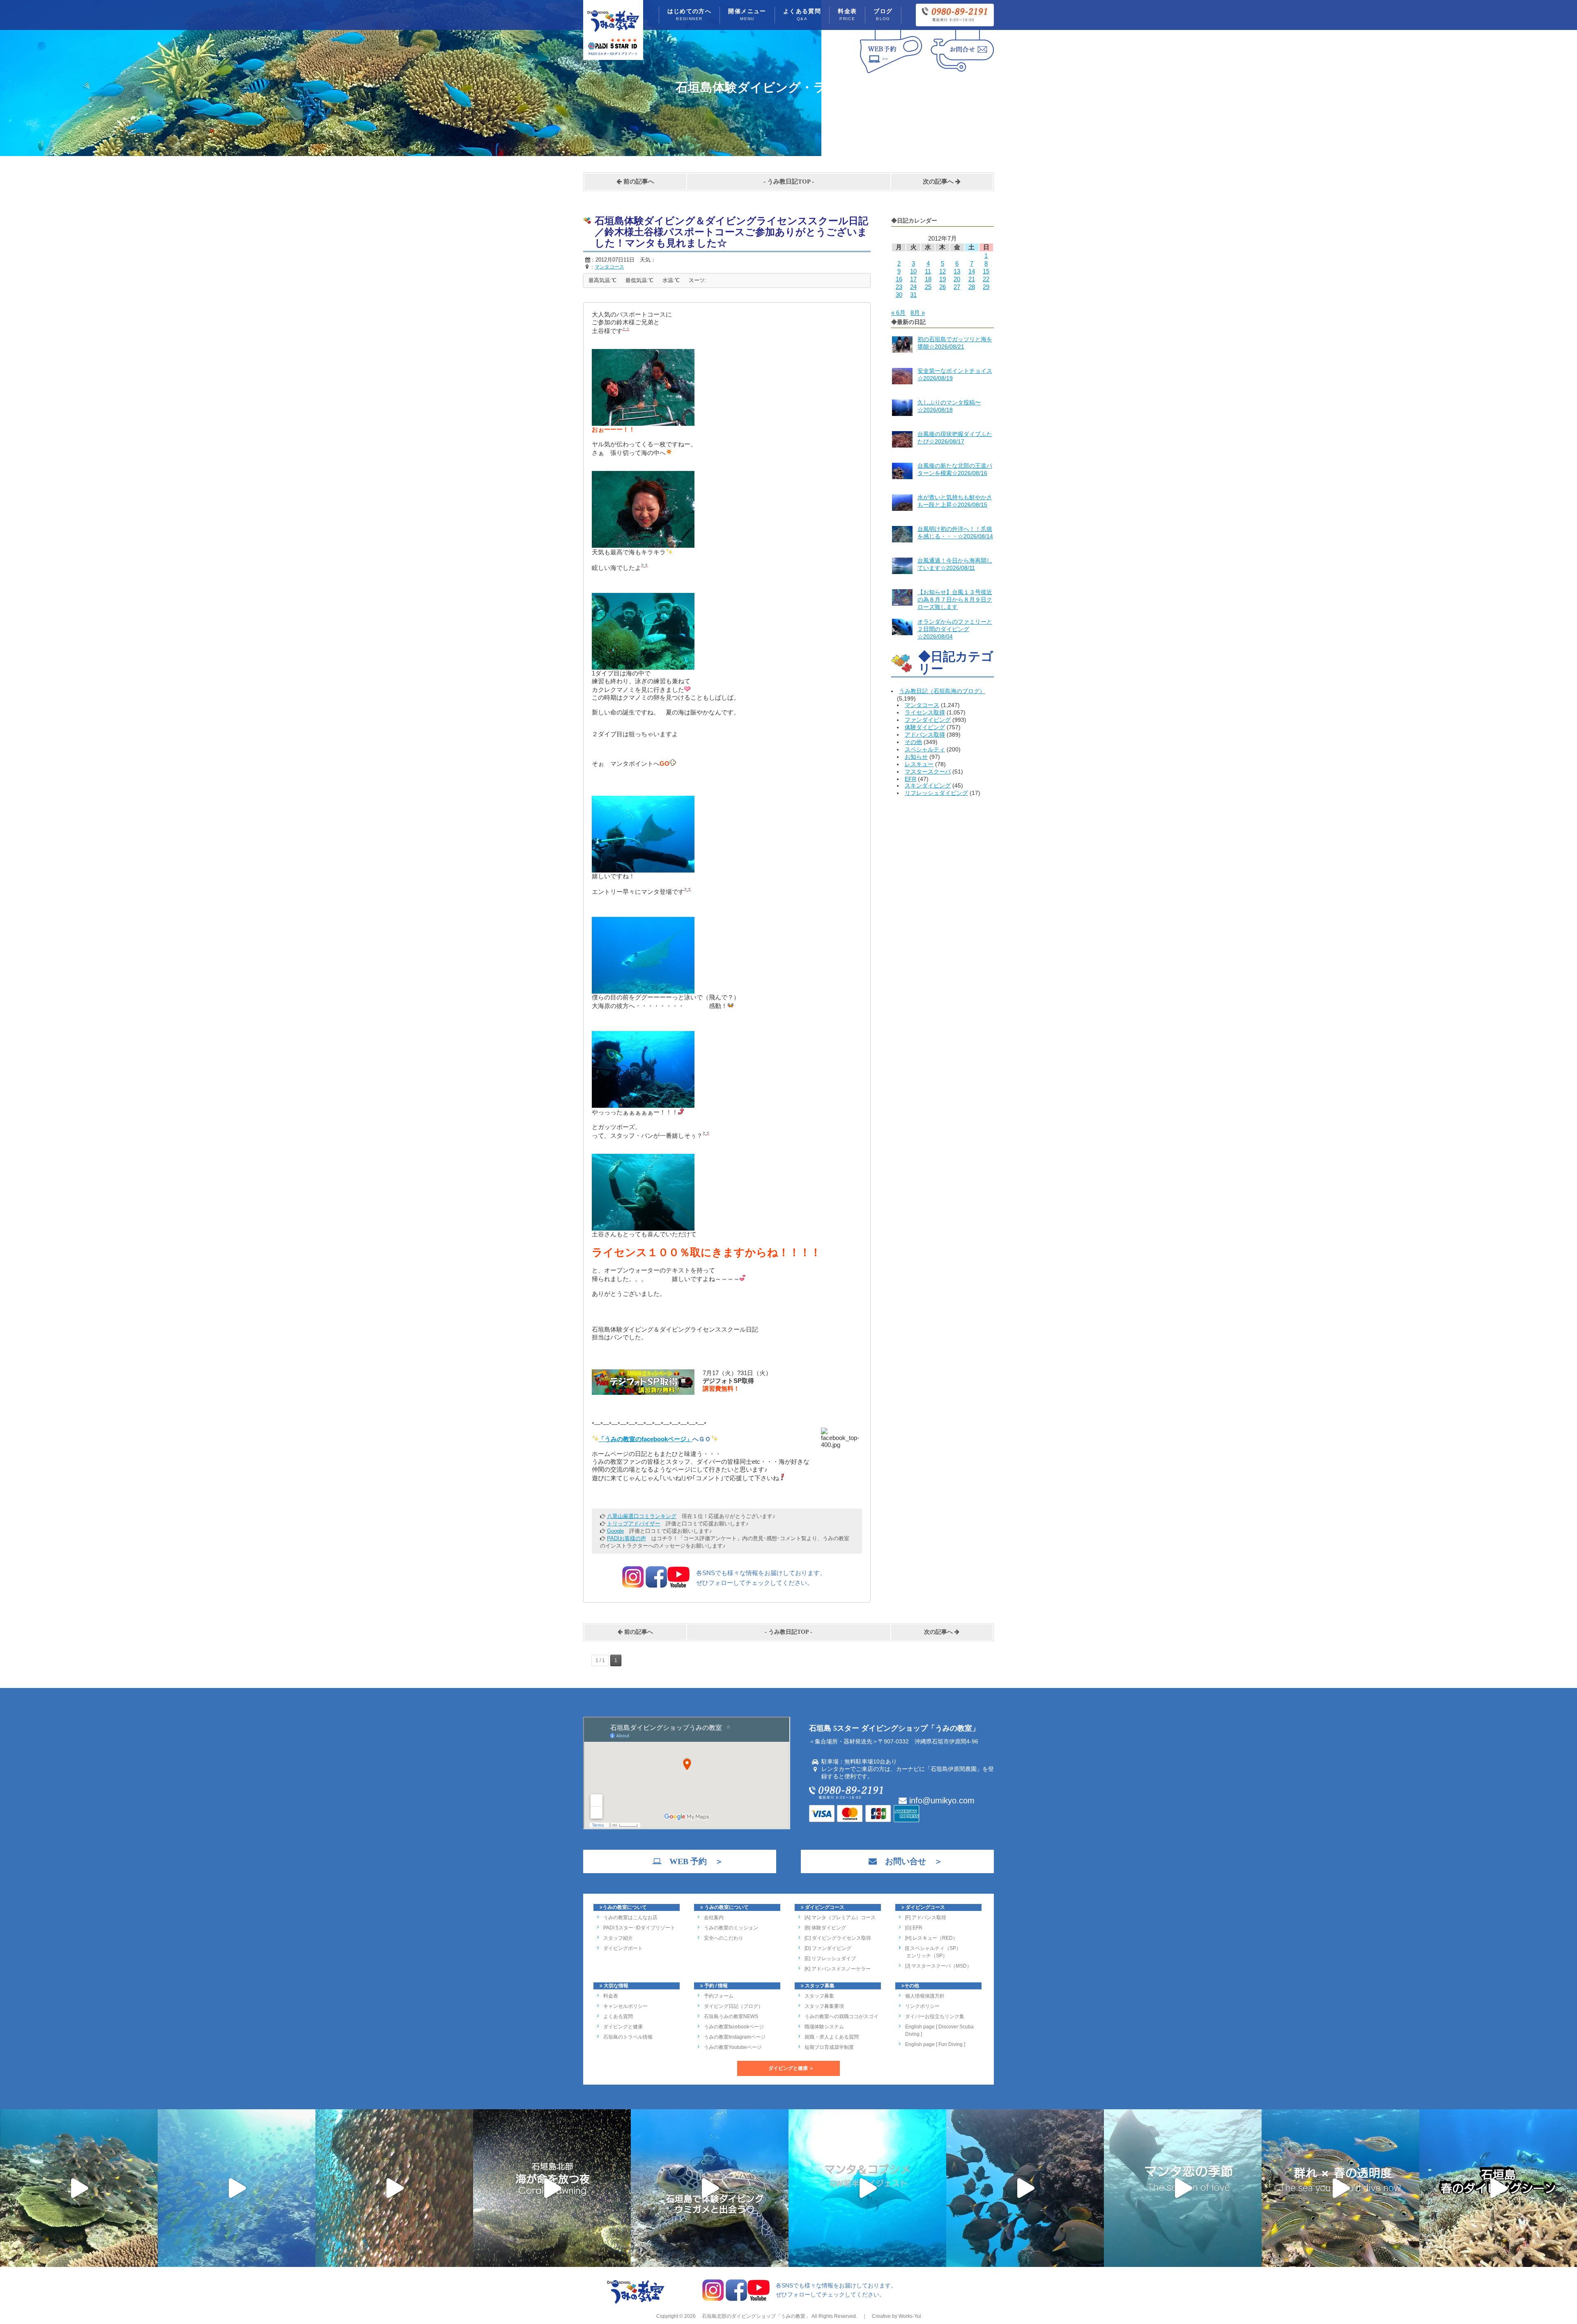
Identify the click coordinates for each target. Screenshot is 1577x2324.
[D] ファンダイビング (828, 1948)
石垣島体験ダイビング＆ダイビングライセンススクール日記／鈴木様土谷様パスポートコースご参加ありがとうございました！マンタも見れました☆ (731, 232)
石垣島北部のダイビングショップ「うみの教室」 (755, 2316)
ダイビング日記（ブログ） (733, 2006)
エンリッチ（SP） (926, 1956)
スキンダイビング (928, 785)
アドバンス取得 (925, 735)
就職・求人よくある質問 (832, 2037)
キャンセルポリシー (625, 2006)
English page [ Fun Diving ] (935, 2044)
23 (899, 287)
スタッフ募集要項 (824, 2006)
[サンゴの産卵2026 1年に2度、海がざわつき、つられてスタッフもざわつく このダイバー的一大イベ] (552, 2188)
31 (913, 295)
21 (972, 279)
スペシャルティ (925, 749)
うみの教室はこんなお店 (630, 1918)
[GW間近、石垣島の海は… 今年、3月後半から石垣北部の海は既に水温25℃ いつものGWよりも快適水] (1025, 2188)
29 (986, 287)
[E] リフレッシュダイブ (830, 1959)
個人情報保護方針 (925, 1996)
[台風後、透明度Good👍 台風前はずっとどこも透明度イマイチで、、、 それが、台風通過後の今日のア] (237, 2188)
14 (972, 271)
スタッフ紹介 (618, 1938)
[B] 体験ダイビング (825, 1928)
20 (957, 279)
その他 (913, 742)
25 (928, 287)
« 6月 (898, 313)
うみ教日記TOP (789, 181)
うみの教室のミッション (731, 1928)
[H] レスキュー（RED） (931, 1938)
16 (899, 279)
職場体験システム (824, 2027)
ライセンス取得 (925, 712)
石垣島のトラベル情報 (628, 2037)
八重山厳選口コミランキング (642, 1516)
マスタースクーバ (928, 772)
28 (972, 287)
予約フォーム (719, 1996)
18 (928, 279)
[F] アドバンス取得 (926, 1918)
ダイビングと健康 (623, 2027)
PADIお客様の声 (626, 1538)
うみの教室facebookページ (734, 2027)
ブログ (883, 15)
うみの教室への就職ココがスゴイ (841, 2016)
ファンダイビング (928, 720)
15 (986, 271)
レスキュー (919, 764)
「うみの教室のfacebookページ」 (645, 1439)
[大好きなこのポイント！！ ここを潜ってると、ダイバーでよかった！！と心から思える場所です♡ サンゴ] (79, 2188)
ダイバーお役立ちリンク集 (935, 2016)
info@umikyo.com (941, 1800)
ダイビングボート (623, 1948)
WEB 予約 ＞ (692, 1861)
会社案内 (714, 1918)
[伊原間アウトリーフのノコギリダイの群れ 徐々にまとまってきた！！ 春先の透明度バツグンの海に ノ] (1340, 2188)
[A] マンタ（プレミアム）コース (840, 1918)
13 (957, 271)
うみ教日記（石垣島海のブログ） (942, 691)
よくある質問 (802, 15)
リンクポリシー (922, 2006)
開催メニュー (747, 15)
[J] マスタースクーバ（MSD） (938, 1966)
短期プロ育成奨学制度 (829, 2047)
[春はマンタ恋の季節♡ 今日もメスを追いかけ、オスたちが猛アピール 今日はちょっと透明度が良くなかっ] (1183, 2188)
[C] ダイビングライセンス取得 (838, 1938)
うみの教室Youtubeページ (733, 2047)
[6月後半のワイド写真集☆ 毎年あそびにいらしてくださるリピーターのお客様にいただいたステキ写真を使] (394, 2188)
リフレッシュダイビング (936, 793)
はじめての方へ (690, 15)
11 (928, 271)
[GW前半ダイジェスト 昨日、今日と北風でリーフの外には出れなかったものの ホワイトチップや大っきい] (867, 2188)
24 (913, 287)
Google (615, 1531)
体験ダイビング (925, 727)
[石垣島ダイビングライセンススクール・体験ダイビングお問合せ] (962, 73)
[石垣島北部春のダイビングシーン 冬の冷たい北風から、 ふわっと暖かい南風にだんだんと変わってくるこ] (1498, 2188)
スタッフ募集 (819, 1996)
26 (943, 287)
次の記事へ (939, 181)
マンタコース (922, 705)
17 (913, 279)
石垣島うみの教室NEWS (731, 2016)
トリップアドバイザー (634, 1524)
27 (957, 287)
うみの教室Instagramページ (735, 2037)
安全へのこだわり (724, 1938)
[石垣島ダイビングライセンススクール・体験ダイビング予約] (891, 73)
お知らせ (916, 757)
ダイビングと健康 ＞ (791, 2068)
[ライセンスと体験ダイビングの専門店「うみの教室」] (636, 2303)
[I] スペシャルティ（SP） (933, 1948)
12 (943, 271)
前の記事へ (638, 181)
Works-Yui (910, 2316)
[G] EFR (914, 1928)
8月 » (918, 313)
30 (899, 295)
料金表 (847, 15)
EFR (910, 779)
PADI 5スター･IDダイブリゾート (639, 1928)
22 (986, 279)
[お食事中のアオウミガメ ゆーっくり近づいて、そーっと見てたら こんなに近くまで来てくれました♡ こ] (710, 2188)
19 (943, 279)
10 (913, 271)
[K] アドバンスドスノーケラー (838, 1969)
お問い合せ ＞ (910, 1861)
